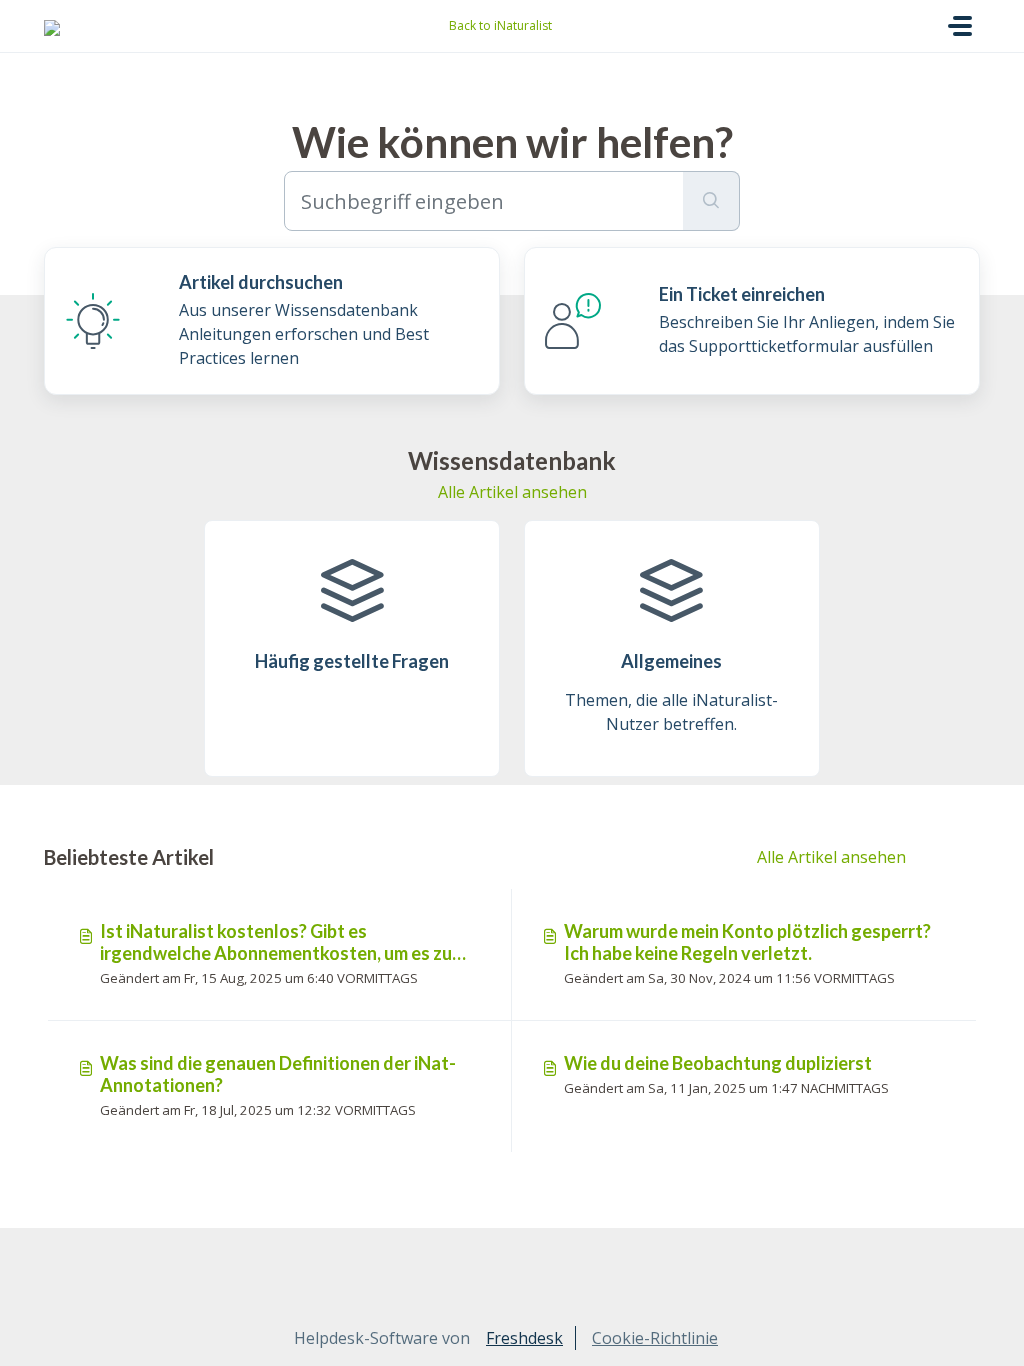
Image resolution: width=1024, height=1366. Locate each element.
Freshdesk (524, 1338)
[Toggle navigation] (960, 26)
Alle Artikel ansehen (512, 492)
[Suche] (711, 201)
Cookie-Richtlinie (655, 1338)
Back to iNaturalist (500, 25)
